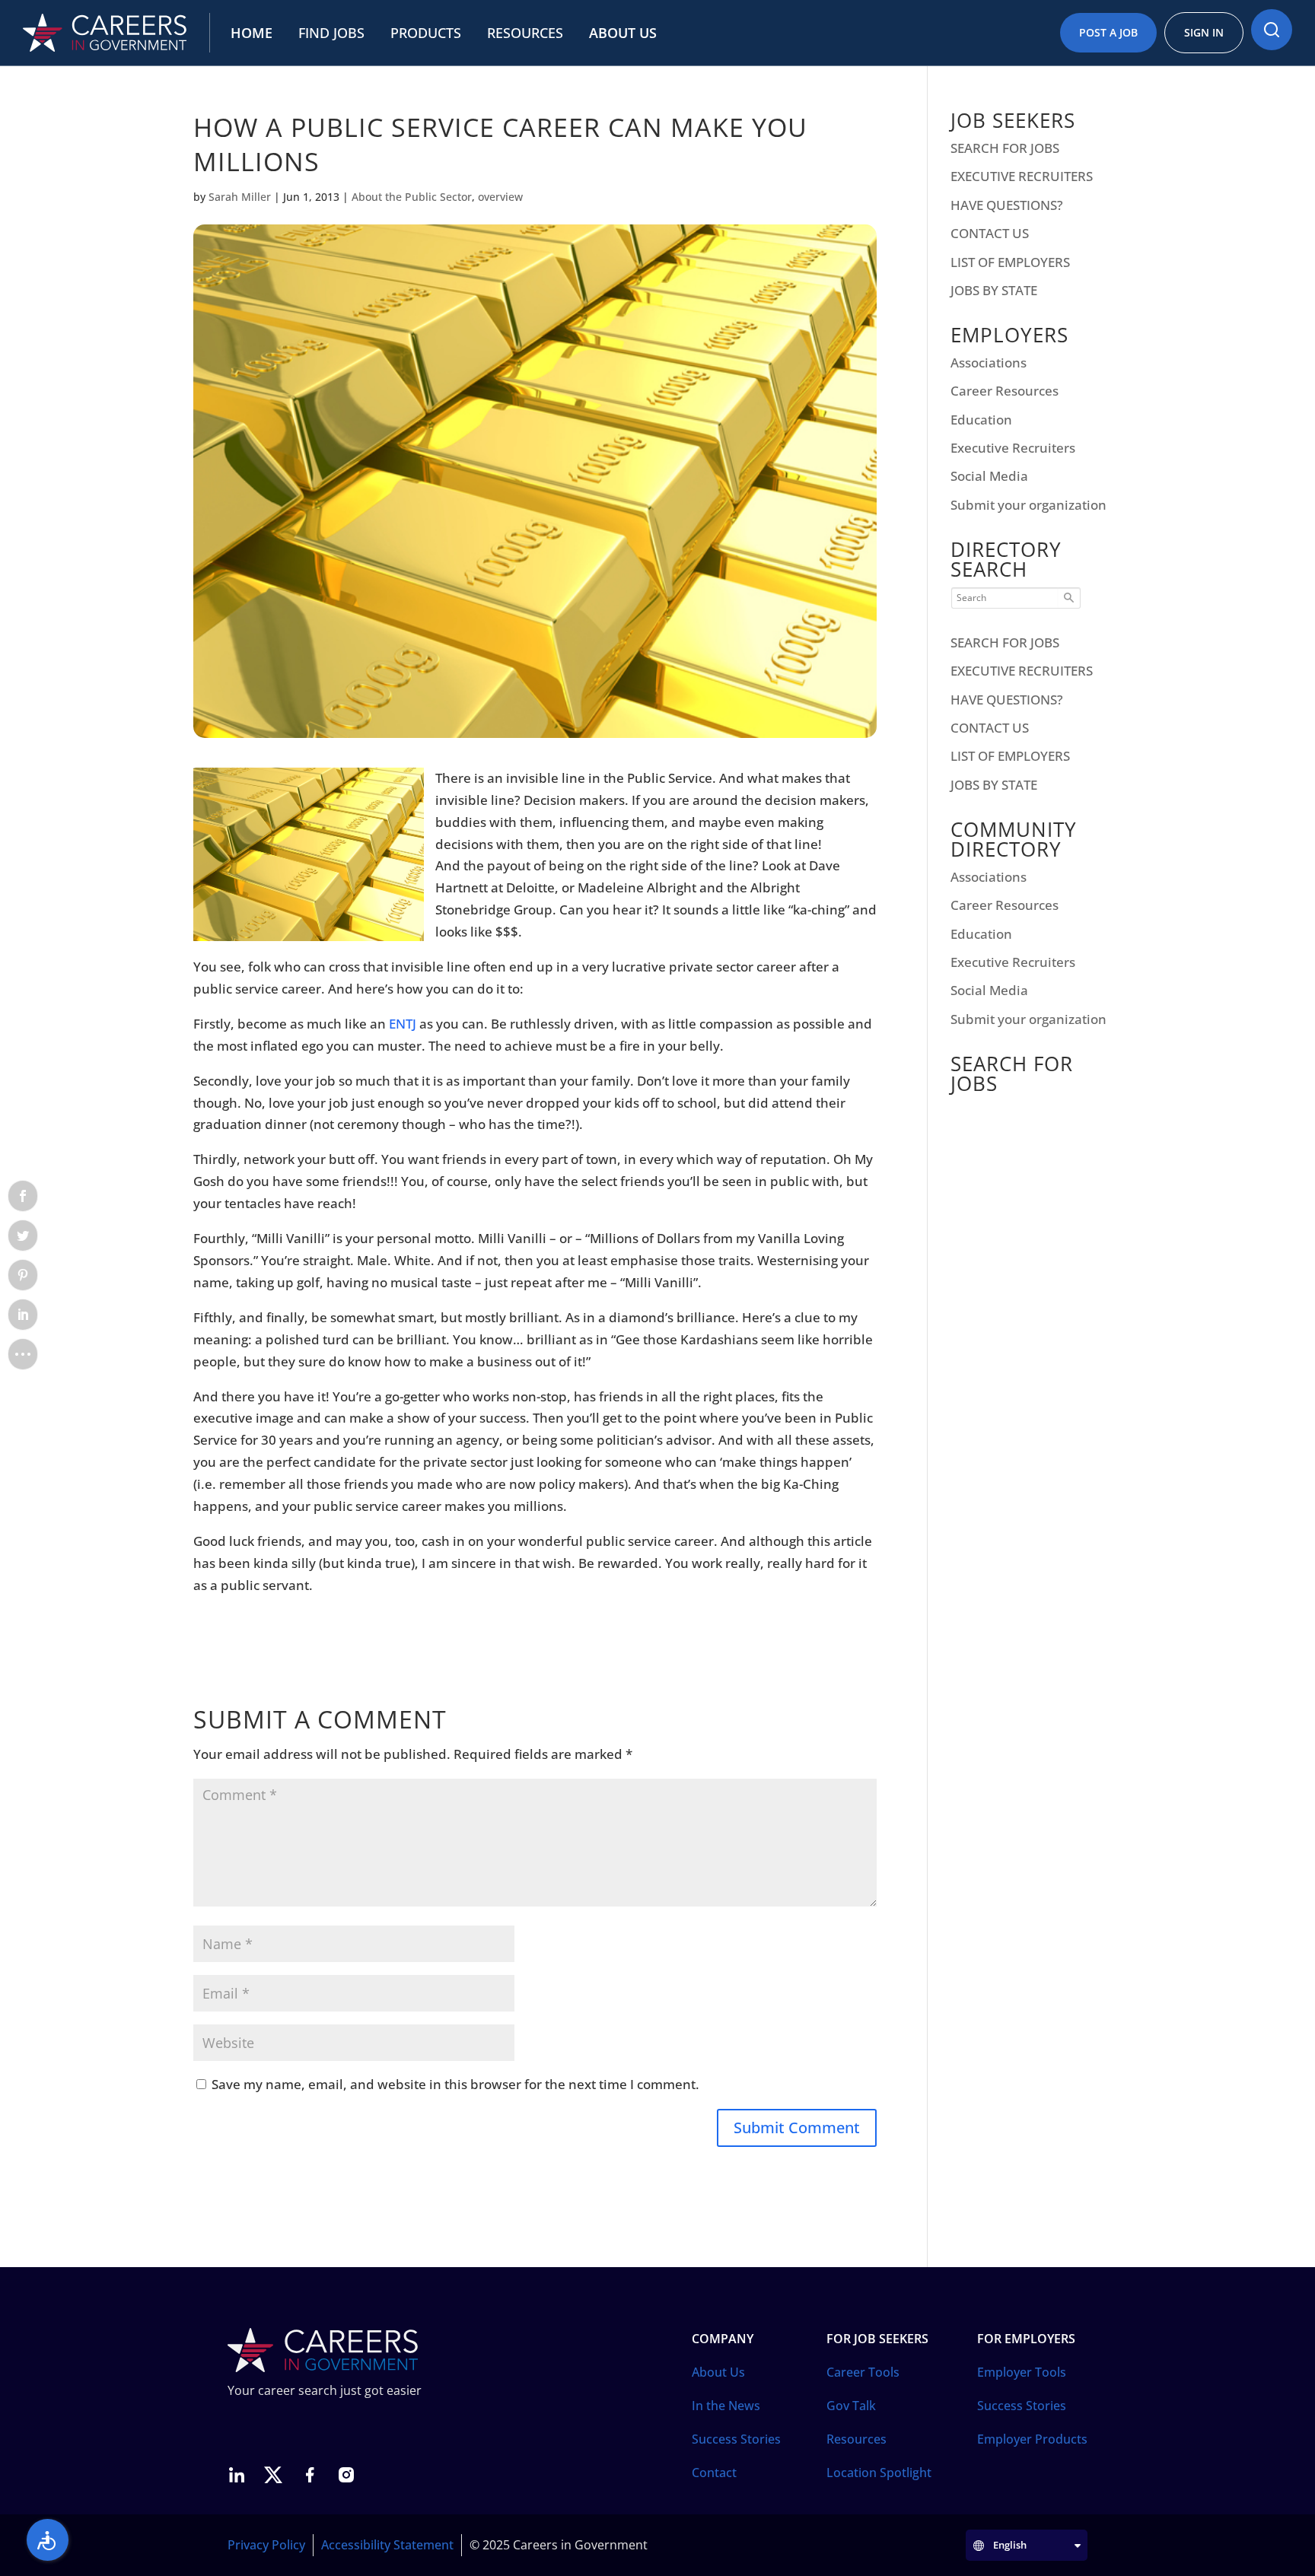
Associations (989, 363)
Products (426, 33)
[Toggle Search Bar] (1272, 30)
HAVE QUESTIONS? (1007, 205)
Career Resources (1005, 391)
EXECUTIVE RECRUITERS (1022, 176)
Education (981, 420)
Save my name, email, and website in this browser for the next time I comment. (455, 2084)
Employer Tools (1022, 2372)
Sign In (1204, 32)
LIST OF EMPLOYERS (1010, 262)
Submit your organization (1028, 505)
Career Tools (863, 2372)
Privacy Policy (266, 2545)
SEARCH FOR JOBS (1005, 148)
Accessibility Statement (387, 2545)
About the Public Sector (412, 197)
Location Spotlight (879, 2473)
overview (500, 197)
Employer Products (1032, 2439)
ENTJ (403, 1024)
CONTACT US (990, 233)
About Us (623, 33)
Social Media (989, 476)
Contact (714, 2473)
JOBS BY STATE (994, 290)
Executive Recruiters (1013, 448)
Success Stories (736, 2439)
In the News (726, 2406)
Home (252, 33)
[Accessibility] (48, 2540)
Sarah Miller (240, 197)
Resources (525, 33)
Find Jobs (331, 33)
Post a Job (1108, 32)
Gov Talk (851, 2406)
